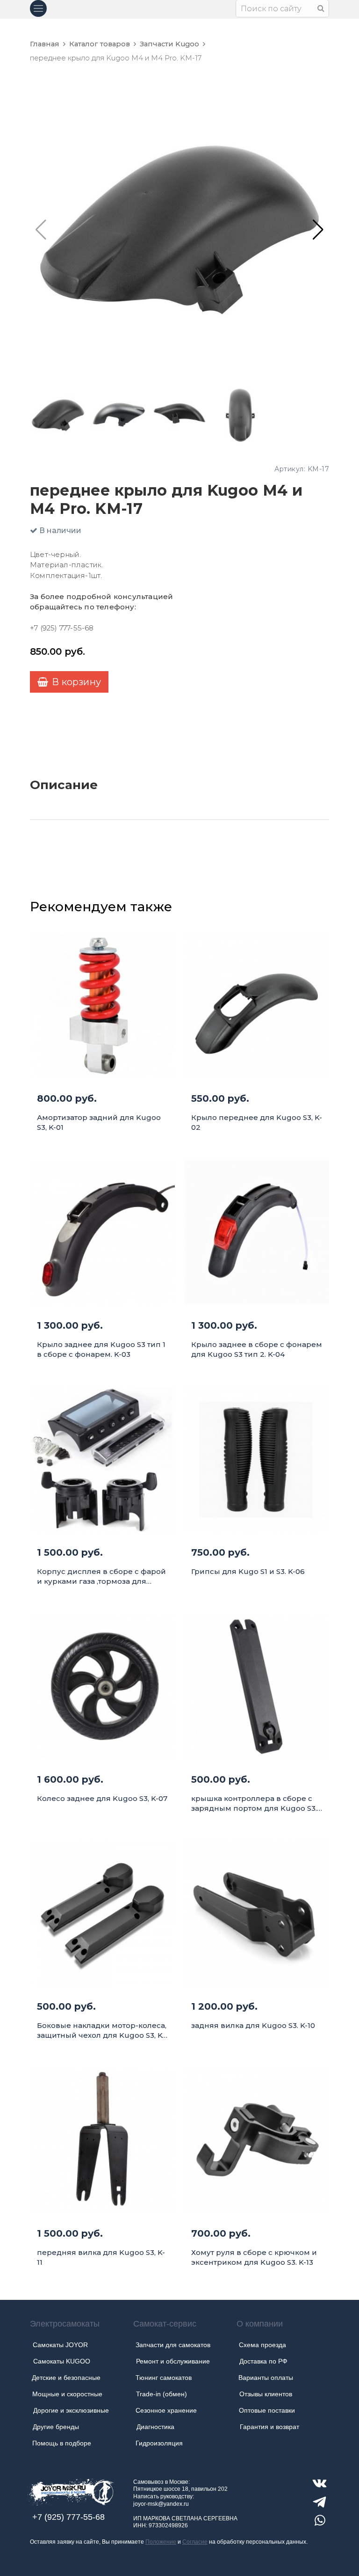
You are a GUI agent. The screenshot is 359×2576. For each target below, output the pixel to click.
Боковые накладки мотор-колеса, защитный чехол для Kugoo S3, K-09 (102, 2031)
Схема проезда (262, 2345)
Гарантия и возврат (269, 2427)
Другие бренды (56, 2427)
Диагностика (155, 2427)
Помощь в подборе (62, 2443)
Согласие (195, 2542)
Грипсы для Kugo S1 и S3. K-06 (248, 1571)
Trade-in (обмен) (162, 2394)
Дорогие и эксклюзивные (71, 2410)
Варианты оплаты (266, 2378)
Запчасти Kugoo (169, 44)
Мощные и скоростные (67, 2394)
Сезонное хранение (166, 2410)
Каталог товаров (100, 44)
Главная (45, 44)
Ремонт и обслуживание (173, 2361)
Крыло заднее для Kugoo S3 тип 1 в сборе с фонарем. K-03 (101, 1349)
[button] (318, 230)
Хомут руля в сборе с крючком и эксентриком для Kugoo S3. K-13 (254, 2257)
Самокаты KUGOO (62, 2361)
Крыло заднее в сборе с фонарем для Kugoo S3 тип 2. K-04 (257, 1349)
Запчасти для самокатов (173, 2345)
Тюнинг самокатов (164, 2378)
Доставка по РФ (263, 2361)
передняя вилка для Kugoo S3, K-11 (101, 2257)
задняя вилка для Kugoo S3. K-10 (253, 2025)
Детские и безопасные (66, 2378)
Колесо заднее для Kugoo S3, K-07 (102, 1798)
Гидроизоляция (159, 2443)
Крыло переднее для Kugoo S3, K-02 (257, 1122)
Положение (161, 2542)
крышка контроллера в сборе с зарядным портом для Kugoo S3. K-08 (254, 1804)
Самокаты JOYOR (60, 2345)
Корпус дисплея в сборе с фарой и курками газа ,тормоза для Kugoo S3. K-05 (101, 1577)
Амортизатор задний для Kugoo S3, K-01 (99, 1122)
